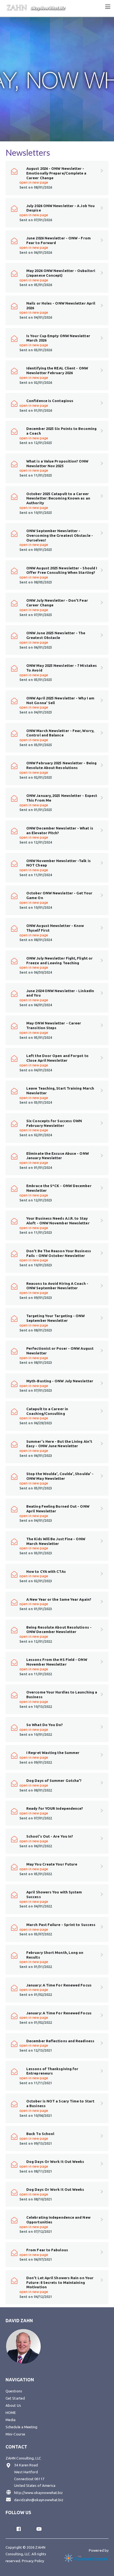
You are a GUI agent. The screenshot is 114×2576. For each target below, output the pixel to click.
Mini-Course (15, 2434)
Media (11, 2420)
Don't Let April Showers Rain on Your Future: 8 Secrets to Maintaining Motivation (60, 2282)
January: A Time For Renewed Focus (59, 1985)
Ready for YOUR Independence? (55, 1808)
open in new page (34, 182)
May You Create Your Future (52, 1864)
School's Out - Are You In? (50, 1836)
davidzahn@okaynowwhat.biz (39, 2500)
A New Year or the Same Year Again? (59, 1599)
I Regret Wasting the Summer (53, 1753)
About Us (13, 2405)
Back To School (40, 2134)
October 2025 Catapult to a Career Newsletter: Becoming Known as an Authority (58, 498)
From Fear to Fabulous (47, 2250)
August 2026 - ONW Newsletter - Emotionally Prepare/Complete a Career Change (56, 173)
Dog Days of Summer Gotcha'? (54, 1780)
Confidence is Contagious (50, 401)
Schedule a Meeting (22, 2427)
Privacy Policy (33, 2561)
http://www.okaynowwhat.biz (38, 2493)
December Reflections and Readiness (60, 2041)
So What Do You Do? (45, 1725)
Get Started (15, 2398)
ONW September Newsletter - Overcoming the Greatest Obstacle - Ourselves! (60, 535)
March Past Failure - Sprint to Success (61, 1925)
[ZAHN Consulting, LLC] (36, 7)
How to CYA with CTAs (46, 1571)
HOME (11, 2413)
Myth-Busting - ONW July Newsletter (60, 1381)
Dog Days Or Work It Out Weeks (55, 2162)
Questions (14, 2391)
